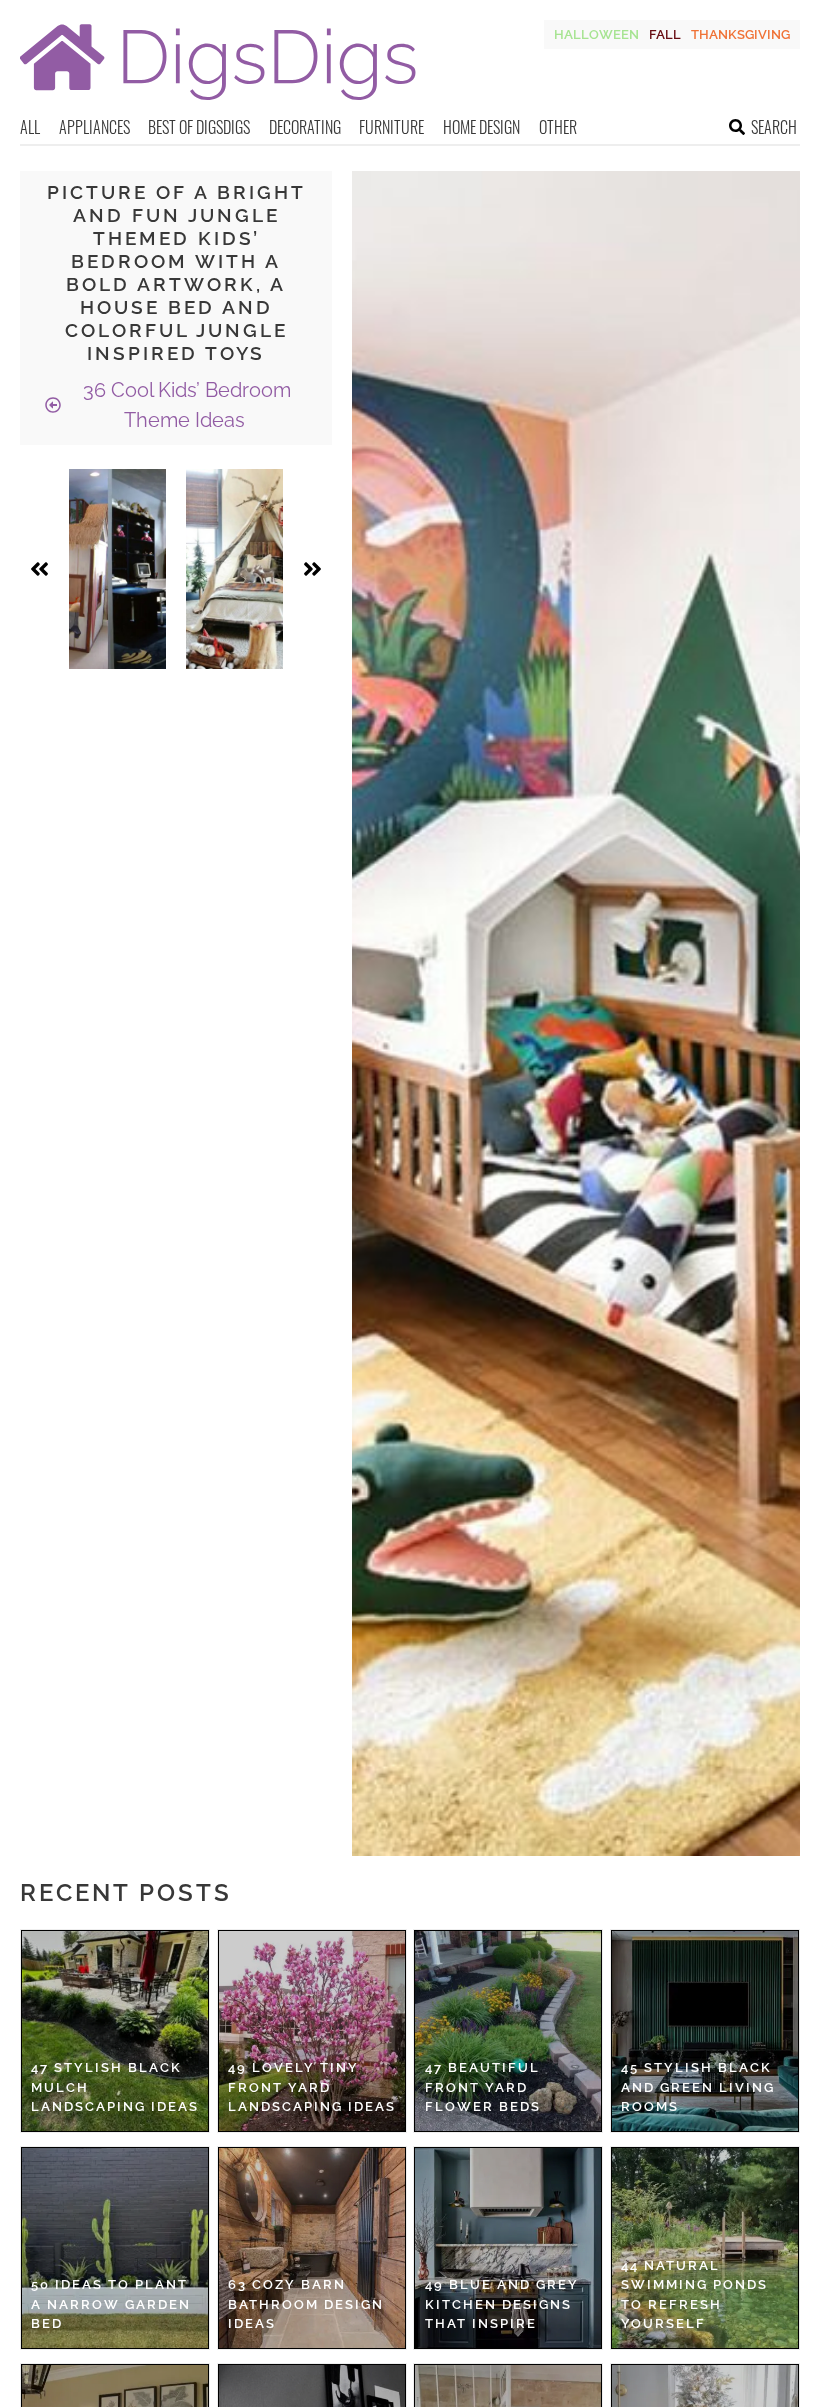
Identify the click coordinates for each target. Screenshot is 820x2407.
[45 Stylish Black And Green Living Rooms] (705, 2031)
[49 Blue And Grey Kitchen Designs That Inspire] (508, 2248)
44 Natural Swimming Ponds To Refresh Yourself (694, 2295)
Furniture (391, 127)
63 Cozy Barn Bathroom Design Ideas (306, 2304)
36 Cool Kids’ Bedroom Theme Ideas (184, 405)
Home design (481, 127)
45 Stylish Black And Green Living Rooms (698, 2087)
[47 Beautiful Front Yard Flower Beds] (508, 2031)
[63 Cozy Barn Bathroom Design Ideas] (312, 2248)
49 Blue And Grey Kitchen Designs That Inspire (502, 2304)
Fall (665, 34)
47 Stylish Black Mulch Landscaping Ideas (115, 2087)
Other (558, 127)
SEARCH (774, 127)
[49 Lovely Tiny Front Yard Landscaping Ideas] (312, 2031)
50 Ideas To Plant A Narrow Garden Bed (111, 2304)
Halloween (596, 34)
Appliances (94, 127)
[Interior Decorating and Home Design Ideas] (218, 102)
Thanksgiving (740, 34)
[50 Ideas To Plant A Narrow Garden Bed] (115, 2248)
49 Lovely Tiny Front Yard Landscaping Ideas (312, 2087)
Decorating (305, 127)
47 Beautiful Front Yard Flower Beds (483, 2087)
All (30, 127)
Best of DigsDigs (199, 127)
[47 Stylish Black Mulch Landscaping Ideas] (115, 2031)
